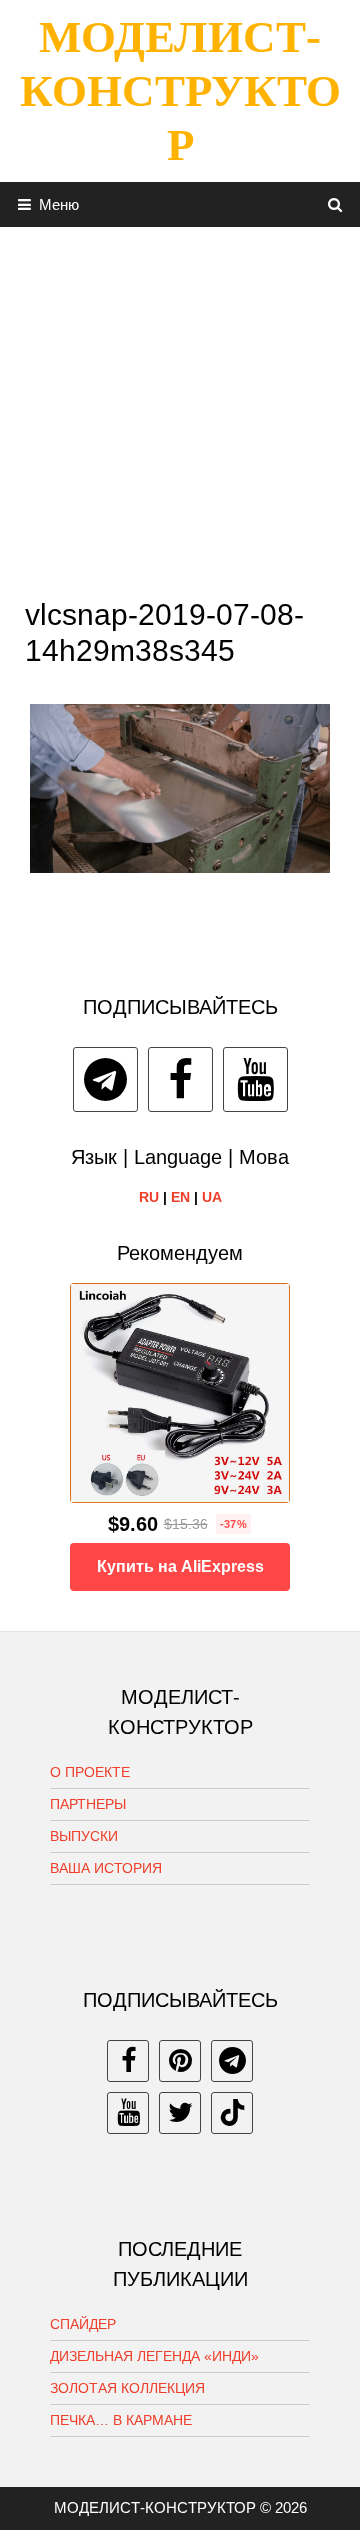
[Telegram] (105, 1079)
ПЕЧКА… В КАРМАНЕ (121, 2420)
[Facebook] (180, 1079)
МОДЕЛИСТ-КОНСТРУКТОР (180, 91)
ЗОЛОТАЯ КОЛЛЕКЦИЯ (127, 2388)
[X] (180, 2113)
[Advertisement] (180, 407)
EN (180, 1197)
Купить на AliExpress (180, 1566)
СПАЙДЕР (83, 2324)
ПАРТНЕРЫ (88, 1804)
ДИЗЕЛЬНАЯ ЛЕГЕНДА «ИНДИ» (154, 2356)
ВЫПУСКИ (84, 1836)
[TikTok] (232, 2113)
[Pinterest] (180, 2061)
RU (149, 1197)
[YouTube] (255, 1079)
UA (212, 1197)
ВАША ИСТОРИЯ (106, 1868)
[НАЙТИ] (335, 204)
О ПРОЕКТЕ (90, 1772)
